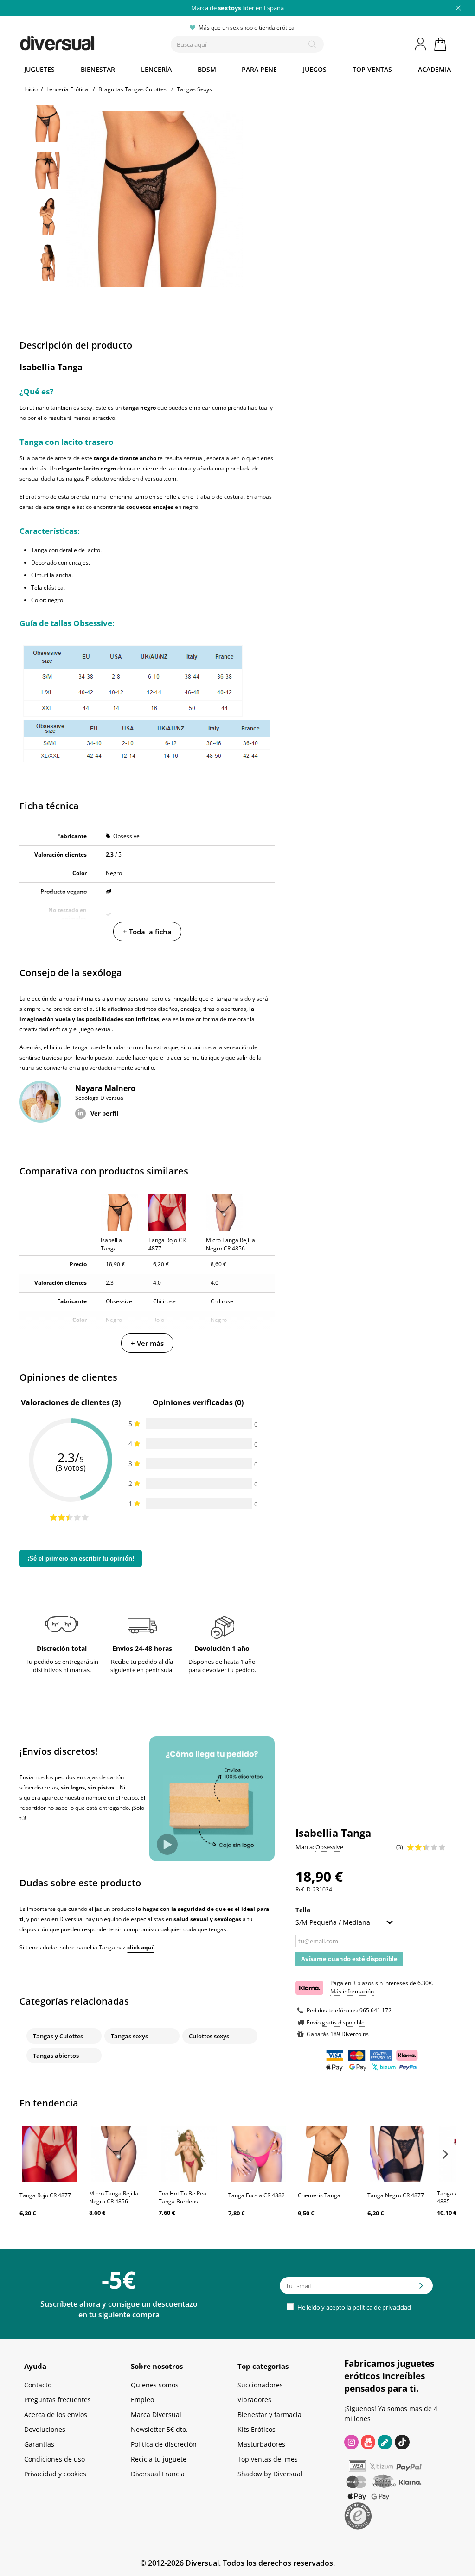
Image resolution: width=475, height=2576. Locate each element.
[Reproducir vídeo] (167, 1844)
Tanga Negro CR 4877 (396, 2195)
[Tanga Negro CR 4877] (398, 2154)
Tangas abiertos (56, 2056)
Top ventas (372, 69)
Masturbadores (261, 2444)
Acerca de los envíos (56, 2414)
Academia (434, 69)
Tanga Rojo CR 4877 (45, 2195)
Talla (304, 1910)
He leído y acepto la (353, 2307)
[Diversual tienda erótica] (80, 41)
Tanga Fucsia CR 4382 (257, 2195)
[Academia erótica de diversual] (385, 2442)
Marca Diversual (156, 2414)
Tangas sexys (129, 2036)
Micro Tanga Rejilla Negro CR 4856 (114, 2197)
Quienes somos (155, 2385)
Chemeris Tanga (319, 2195)
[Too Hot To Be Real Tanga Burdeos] (189, 2154)
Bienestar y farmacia (270, 2414)
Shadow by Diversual (270, 2474)
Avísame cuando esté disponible (349, 1959)
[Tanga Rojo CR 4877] (50, 2154)
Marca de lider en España (237, 8)
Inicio (31, 89)
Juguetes (39, 69)
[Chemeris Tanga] (328, 2154)
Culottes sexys (209, 2036)
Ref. (300, 1889)
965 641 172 (376, 2010)
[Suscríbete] (421, 2289)
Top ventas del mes (268, 2459)
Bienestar (98, 69)
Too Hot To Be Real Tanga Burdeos (183, 2197)
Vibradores (254, 2400)
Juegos (315, 69)
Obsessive (126, 836)
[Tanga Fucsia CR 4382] (258, 2154)
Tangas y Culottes (58, 2036)
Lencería (156, 69)
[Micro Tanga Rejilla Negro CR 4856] (119, 2154)
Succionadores (260, 2385)
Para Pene (259, 69)
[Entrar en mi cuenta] (421, 44)
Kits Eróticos (257, 2429)
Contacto (38, 2385)
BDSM (207, 69)
